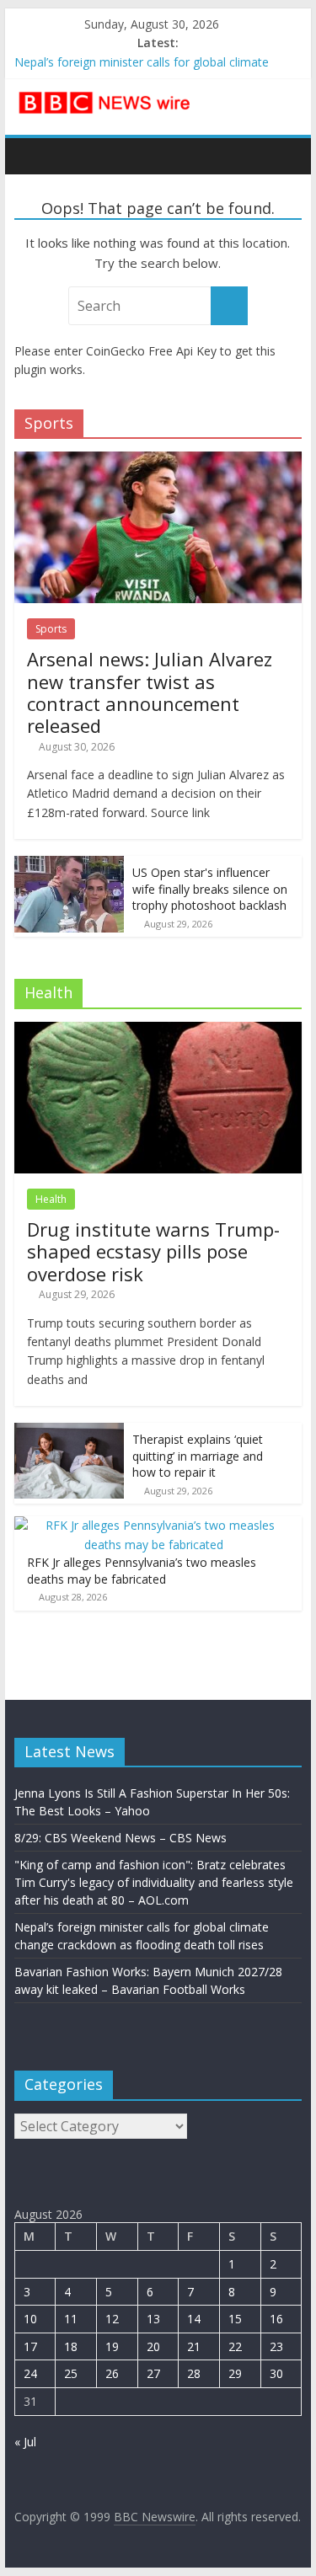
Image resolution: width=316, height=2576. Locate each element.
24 (30, 2373)
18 (71, 2346)
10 (30, 2319)
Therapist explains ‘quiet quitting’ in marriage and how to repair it (198, 1456)
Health (51, 1199)
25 (71, 2373)
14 (194, 2319)
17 (30, 2346)
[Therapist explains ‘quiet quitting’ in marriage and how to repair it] (69, 1432)
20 (153, 2346)
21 (194, 2346)
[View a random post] (285, 156)
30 (276, 2373)
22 (235, 2346)
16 (276, 2319)
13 (153, 2319)
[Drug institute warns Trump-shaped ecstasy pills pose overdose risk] (158, 1031)
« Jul (25, 2442)
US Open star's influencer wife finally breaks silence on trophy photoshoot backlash (210, 889)
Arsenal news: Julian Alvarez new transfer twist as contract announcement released (150, 692)
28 (194, 2373)
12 (112, 2319)
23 (276, 2346)
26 (112, 2373)
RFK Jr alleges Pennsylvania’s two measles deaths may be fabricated (142, 1571)
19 (112, 2346)
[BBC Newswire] (32, 156)
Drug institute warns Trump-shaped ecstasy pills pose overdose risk (153, 1251)
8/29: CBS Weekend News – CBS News (121, 1838)
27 (153, 2373)
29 (235, 2373)
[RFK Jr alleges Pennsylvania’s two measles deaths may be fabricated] (154, 1525)
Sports (51, 629)
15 (235, 2319)
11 (71, 2319)
